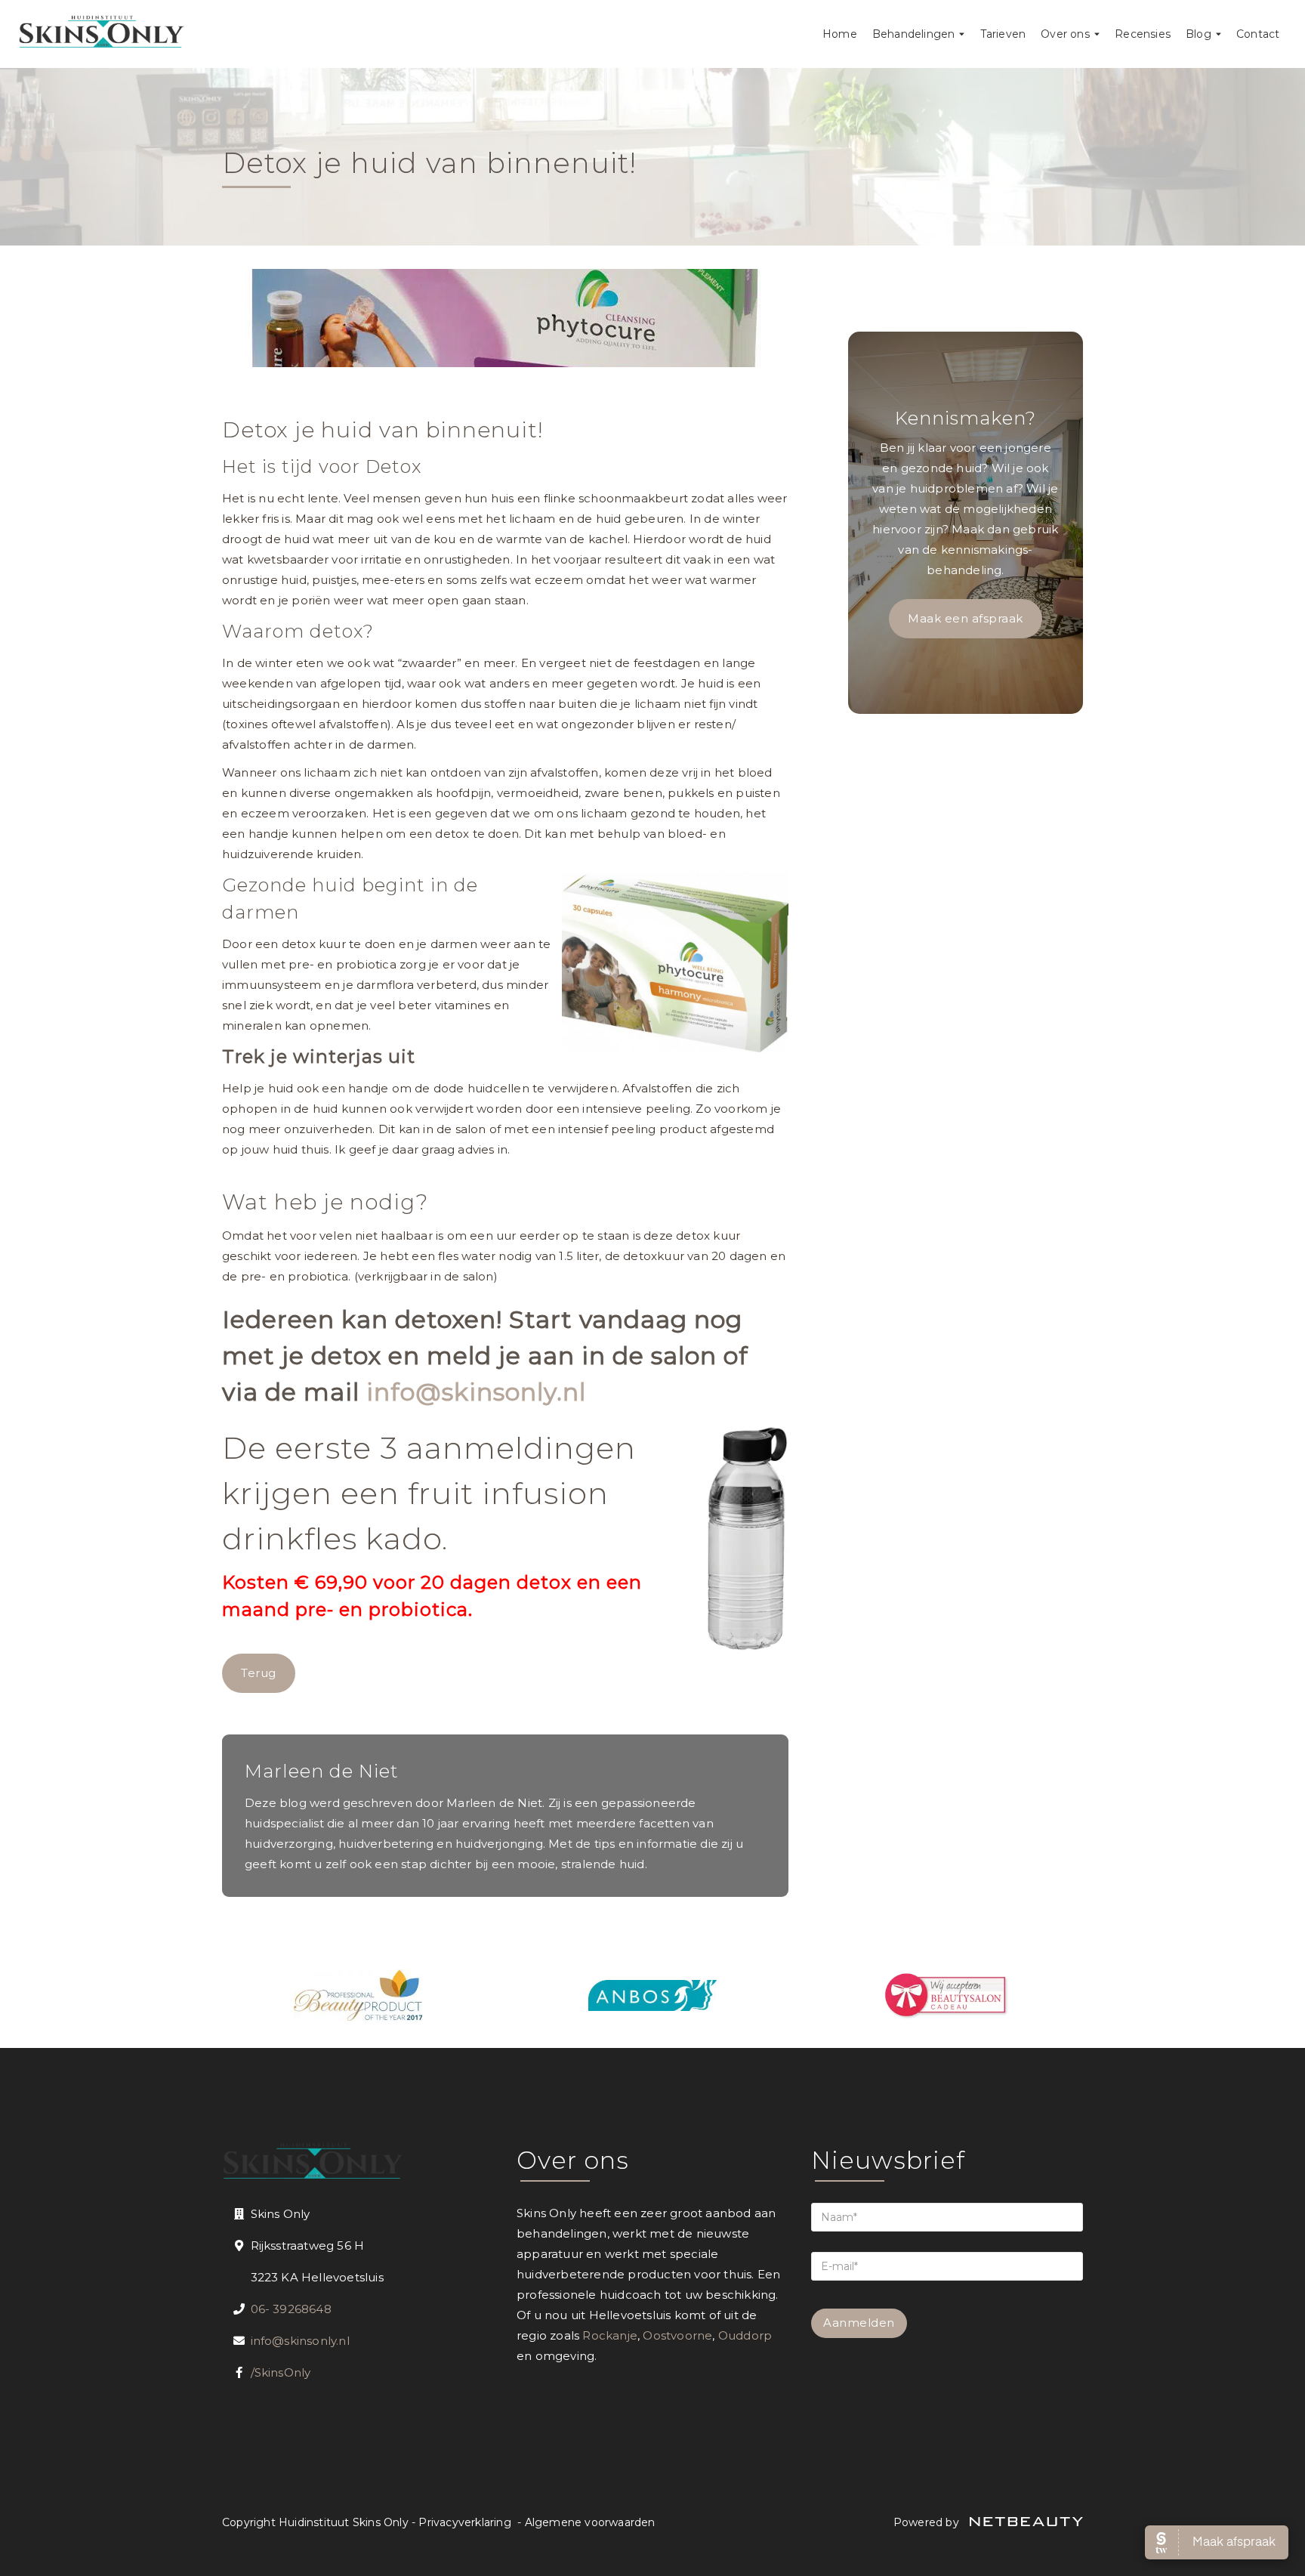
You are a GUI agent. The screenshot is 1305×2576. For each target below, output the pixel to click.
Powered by (928, 2522)
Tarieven (1003, 34)
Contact (1258, 34)
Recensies (1143, 34)
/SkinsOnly (281, 2372)
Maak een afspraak (966, 618)
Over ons (1065, 34)
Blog (1199, 34)
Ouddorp (745, 2335)
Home (840, 34)
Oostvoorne (677, 2335)
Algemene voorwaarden (590, 2522)
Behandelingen (914, 34)
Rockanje (610, 2335)
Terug (259, 1673)
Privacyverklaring (464, 2522)
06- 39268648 (291, 2309)
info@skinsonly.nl (476, 1392)
